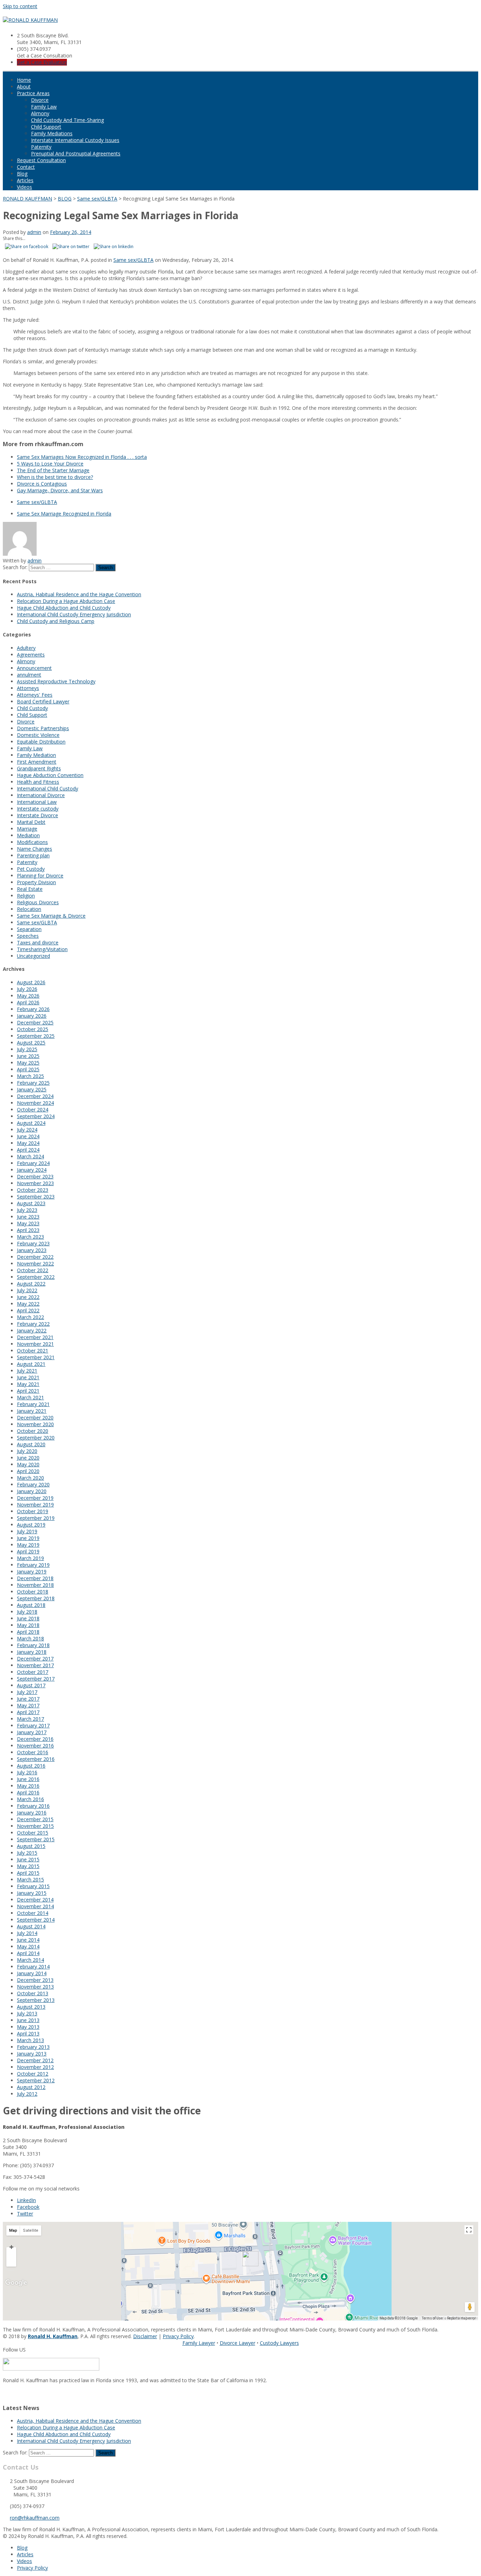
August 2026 (31, 982)
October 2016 (33, 1752)
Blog (22, 174)
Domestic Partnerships (43, 728)
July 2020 (27, 1451)
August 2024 (31, 1123)
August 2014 (31, 1926)
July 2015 (27, 1853)
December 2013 (35, 1980)
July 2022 (27, 1290)
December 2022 (35, 1257)
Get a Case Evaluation (42, 62)
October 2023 (33, 1190)
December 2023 (35, 1176)
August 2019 (31, 1525)
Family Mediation (36, 755)
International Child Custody (48, 788)
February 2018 (33, 1645)
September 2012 (36, 2080)
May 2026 (28, 996)
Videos (24, 187)
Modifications (32, 842)
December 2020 (35, 1418)
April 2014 (28, 1953)
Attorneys (28, 688)
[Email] (5, 2393)
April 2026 (28, 1002)
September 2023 (36, 1197)
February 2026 (33, 1009)
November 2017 (35, 1665)
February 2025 (33, 1083)
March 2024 (30, 1156)
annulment (29, 675)
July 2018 (27, 1612)
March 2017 (30, 1719)
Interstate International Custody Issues (75, 140)
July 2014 (27, 1933)
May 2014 (28, 1946)
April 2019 (28, 1551)
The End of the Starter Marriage (53, 470)
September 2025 (36, 1036)
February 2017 (33, 1725)
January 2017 (32, 1732)
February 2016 (33, 1806)
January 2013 (32, 2054)
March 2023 (30, 1237)
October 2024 (33, 1110)
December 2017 (35, 1659)
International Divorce (41, 795)
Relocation (29, 909)
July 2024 (27, 1130)
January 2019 (32, 1572)
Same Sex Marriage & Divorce (51, 916)
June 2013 (28, 2020)
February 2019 (33, 1565)
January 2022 (32, 1330)
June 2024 (28, 1136)
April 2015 (28, 1873)
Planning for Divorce (40, 876)
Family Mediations (52, 133)
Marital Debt (31, 822)
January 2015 (32, 1893)
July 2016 (27, 1772)
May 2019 (28, 1545)
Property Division (36, 882)
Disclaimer (145, 2336)
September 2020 (36, 1438)
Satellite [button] (31, 2230)
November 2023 (35, 1183)
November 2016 (35, 1746)
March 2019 (30, 1558)
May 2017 (28, 1705)
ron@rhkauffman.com (35, 2518)
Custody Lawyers (279, 2343)
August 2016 (31, 1766)
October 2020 (33, 1431)
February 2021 (33, 1404)
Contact (26, 167)
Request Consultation (41, 160)
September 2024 (36, 1116)
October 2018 (33, 1592)
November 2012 (35, 2067)
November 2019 (35, 1505)
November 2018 (35, 1585)
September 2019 (36, 1518)
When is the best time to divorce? (55, 477)
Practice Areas (33, 93)
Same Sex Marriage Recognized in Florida (64, 514)
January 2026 (32, 1016)
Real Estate (30, 889)
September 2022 (36, 1277)
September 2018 (36, 1598)
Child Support (46, 127)
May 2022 (28, 1304)
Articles (25, 180)
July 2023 (27, 1210)
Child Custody (32, 708)
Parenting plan (33, 855)
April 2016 (28, 1792)
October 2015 (33, 1833)
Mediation (28, 835)
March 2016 (30, 1799)
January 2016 (32, 1813)
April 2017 (28, 1712)
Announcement (34, 668)
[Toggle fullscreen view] (469, 2230)
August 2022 (31, 1284)
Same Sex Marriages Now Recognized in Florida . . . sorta (82, 457)
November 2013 (35, 1987)
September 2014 (36, 1920)
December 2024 (35, 1096)
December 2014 (35, 1900)
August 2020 (31, 1444)
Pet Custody (31, 869)
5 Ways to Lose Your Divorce (50, 464)
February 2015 (33, 1886)
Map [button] (13, 2230)
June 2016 (28, 1779)
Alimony (40, 113)
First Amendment (37, 762)
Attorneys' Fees (35, 695)
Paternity (41, 147)
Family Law (44, 107)
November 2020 (35, 1424)
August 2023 (31, 1203)
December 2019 (35, 1498)
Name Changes (35, 849)
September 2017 (36, 1679)
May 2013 (28, 2027)
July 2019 (27, 1531)
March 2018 (30, 1638)
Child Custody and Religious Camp (56, 621)
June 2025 (28, 1056)
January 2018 (32, 1652)
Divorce (40, 100)
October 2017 (33, 1672)
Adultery (26, 648)
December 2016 (35, 1739)
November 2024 (35, 1103)
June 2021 (28, 1377)
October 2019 (33, 1511)
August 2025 (31, 1043)
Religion (26, 896)
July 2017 (27, 1692)
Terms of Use (432, 2318)
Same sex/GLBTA (133, 260)
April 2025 (28, 1069)
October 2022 (33, 1270)
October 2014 (33, 1913)
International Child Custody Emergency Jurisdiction (74, 614)
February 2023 (33, 1243)
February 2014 (33, 1967)
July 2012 (27, 2094)
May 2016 (28, 1786)
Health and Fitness (38, 782)
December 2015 (35, 1819)
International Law (37, 802)
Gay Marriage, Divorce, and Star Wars (60, 490)
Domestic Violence (38, 735)
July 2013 (27, 2013)
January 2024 (32, 1170)
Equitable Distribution (41, 742)
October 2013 (33, 1993)
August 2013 (31, 2007)
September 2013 (36, 2000)
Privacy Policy (178, 2336)
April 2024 (28, 1150)
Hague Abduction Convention (50, 775)
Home (24, 80)
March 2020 (30, 1478)
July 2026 (27, 989)
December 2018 (35, 1578)
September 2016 (36, 1759)
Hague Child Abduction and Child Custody (64, 608)
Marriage (27, 829)
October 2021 (33, 1351)
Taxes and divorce (38, 942)
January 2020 (32, 1491)
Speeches (28, 936)
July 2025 (27, 1049)
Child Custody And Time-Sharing (67, 120)
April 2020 (28, 1471)
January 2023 (32, 1250)
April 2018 (28, 1632)
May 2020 (28, 1464)
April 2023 (28, 1230)
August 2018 (31, 1605)
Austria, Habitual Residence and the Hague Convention (79, 594)
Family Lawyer (199, 2343)
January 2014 (32, 1973)
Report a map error (462, 2318)
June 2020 (28, 1458)
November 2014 (35, 1906)
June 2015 (28, 1859)
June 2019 (28, 1538)
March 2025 (30, 1076)
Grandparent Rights (39, 768)
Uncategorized (33, 956)
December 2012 (35, 2060)
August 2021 (31, 1364)
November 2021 (35, 1344)
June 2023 (28, 1217)
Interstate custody (38, 809)
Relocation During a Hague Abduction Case (66, 601)
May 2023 (28, 1223)
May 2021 (28, 1384)
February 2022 (33, 1324)
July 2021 (27, 1371)
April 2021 (28, 1391)
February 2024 (33, 1163)
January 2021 (32, 1411)
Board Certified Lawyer (43, 701)
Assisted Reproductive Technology (56, 681)
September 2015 (36, 1839)
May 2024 (28, 1143)
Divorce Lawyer (238, 2343)
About (24, 87)
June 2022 (28, 1297)
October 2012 (33, 2074)
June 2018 (28, 1618)
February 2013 (33, 2047)
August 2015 (31, 1846)
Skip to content (20, 6)
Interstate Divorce (38, 815)
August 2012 (31, 2087)
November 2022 (35, 1264)
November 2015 (35, 1826)
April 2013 (28, 2033)
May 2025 (28, 1063)
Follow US (14, 2350)
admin (34, 232)
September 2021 (36, 1357)
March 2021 (30, 1397)
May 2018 (28, 1625)
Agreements (31, 655)
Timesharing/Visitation (42, 949)
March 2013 (30, 2040)
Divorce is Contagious (42, 484)
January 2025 (32, 1089)
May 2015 (28, 1866)
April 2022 (28, 1310)
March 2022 (30, 1317)
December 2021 (35, 1337)
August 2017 (31, 1685)
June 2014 (28, 1940)
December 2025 (35, 1022)
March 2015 (30, 1879)
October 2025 (33, 1029)
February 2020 (33, 1484)
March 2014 (30, 1960)
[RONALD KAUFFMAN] (30, 20)
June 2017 (28, 1699)
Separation (29, 929)
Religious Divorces (38, 902)
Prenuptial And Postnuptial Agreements (76, 153)
